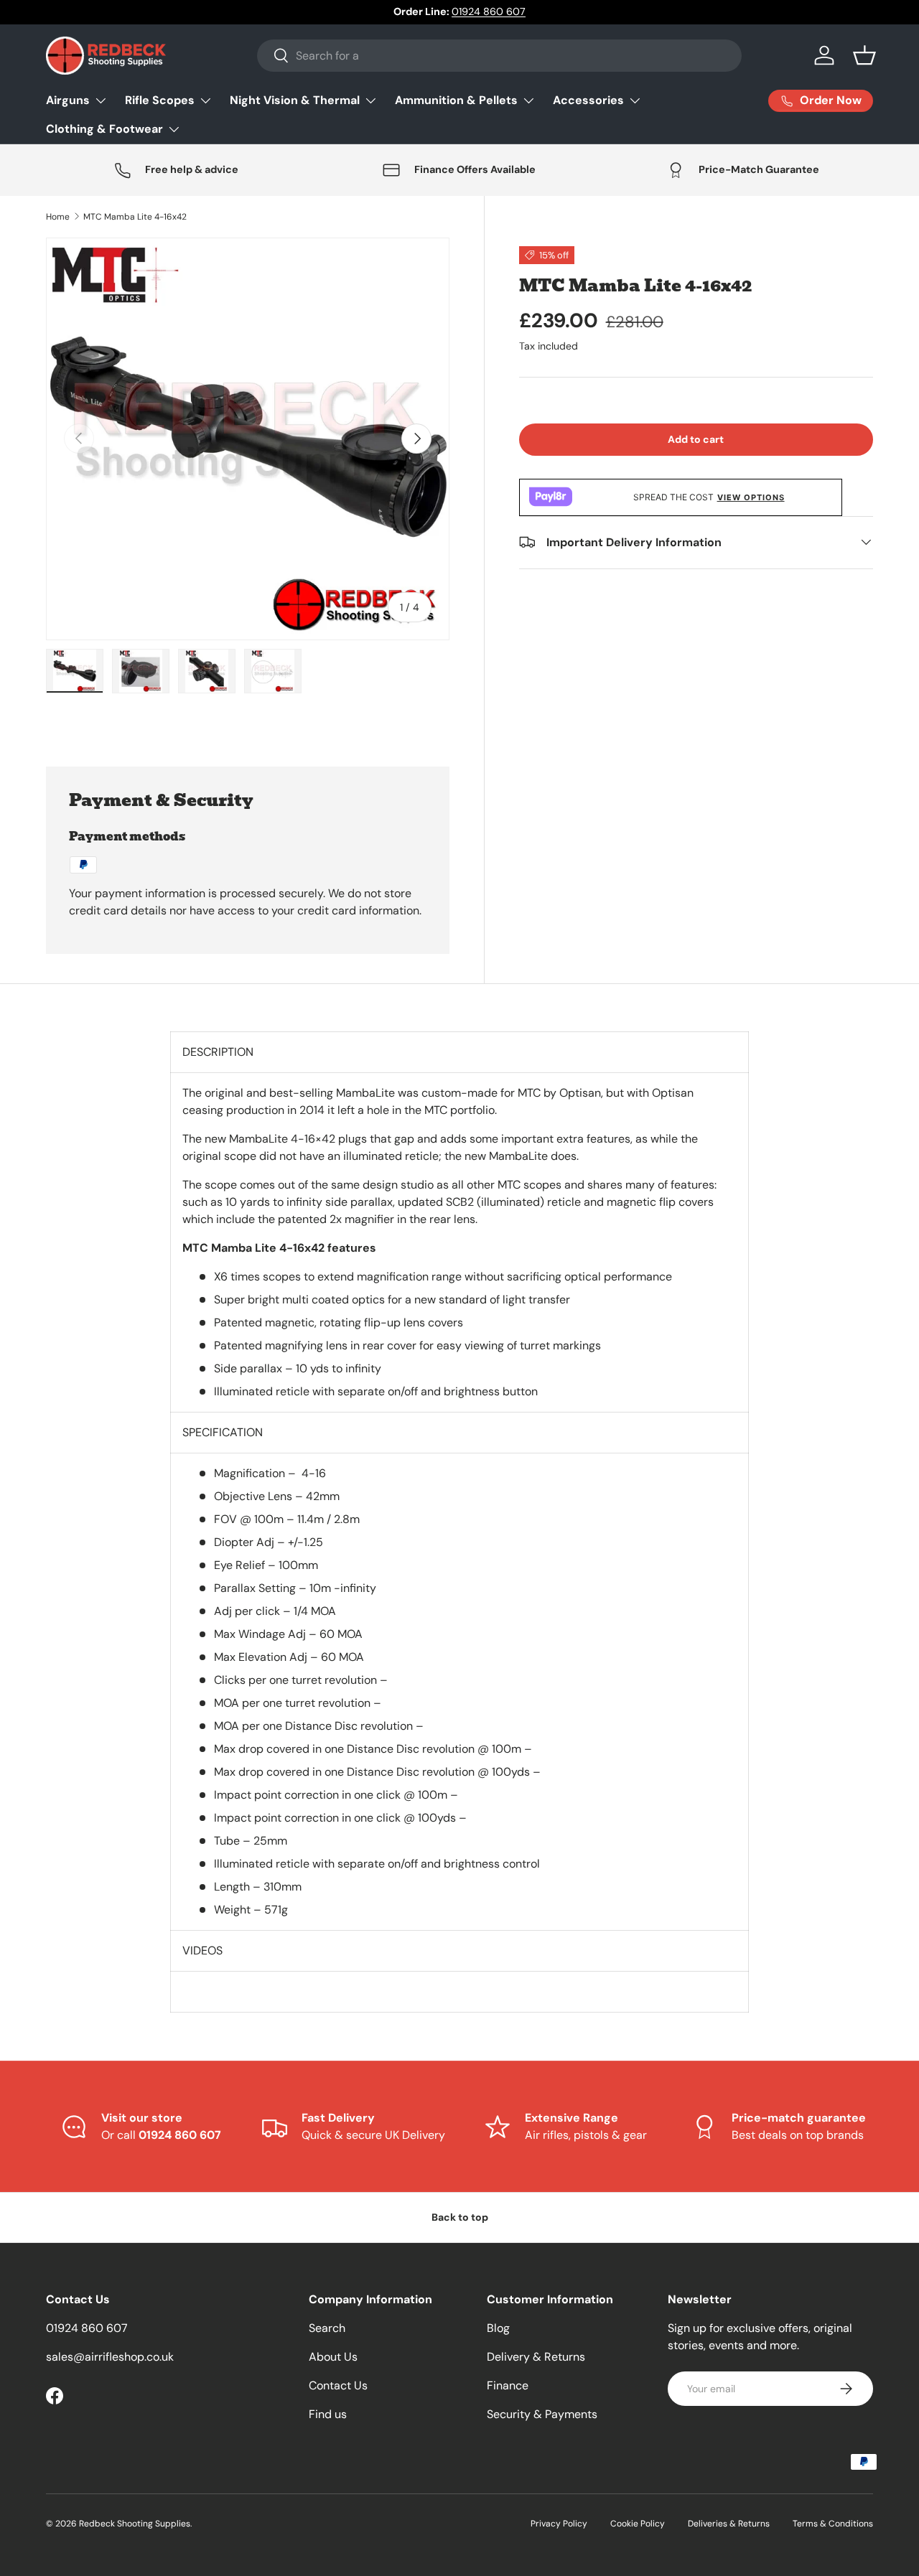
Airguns (68, 100)
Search (327, 2328)
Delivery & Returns (536, 2357)
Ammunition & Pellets (456, 100)
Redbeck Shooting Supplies (135, 2524)
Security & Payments (542, 2414)
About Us (333, 2357)
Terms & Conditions (833, 2524)
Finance (508, 2385)
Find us (328, 2414)
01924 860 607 (489, 11)
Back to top (460, 2217)
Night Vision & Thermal (295, 100)
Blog (498, 2328)
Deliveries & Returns (729, 2524)
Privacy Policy (559, 2524)
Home (58, 217)
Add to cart (696, 439)
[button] (864, 55)
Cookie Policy (638, 2524)
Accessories (588, 100)
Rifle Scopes (160, 100)
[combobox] (499, 56)
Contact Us (338, 2385)
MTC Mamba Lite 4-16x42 (135, 217)
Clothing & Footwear (104, 129)
